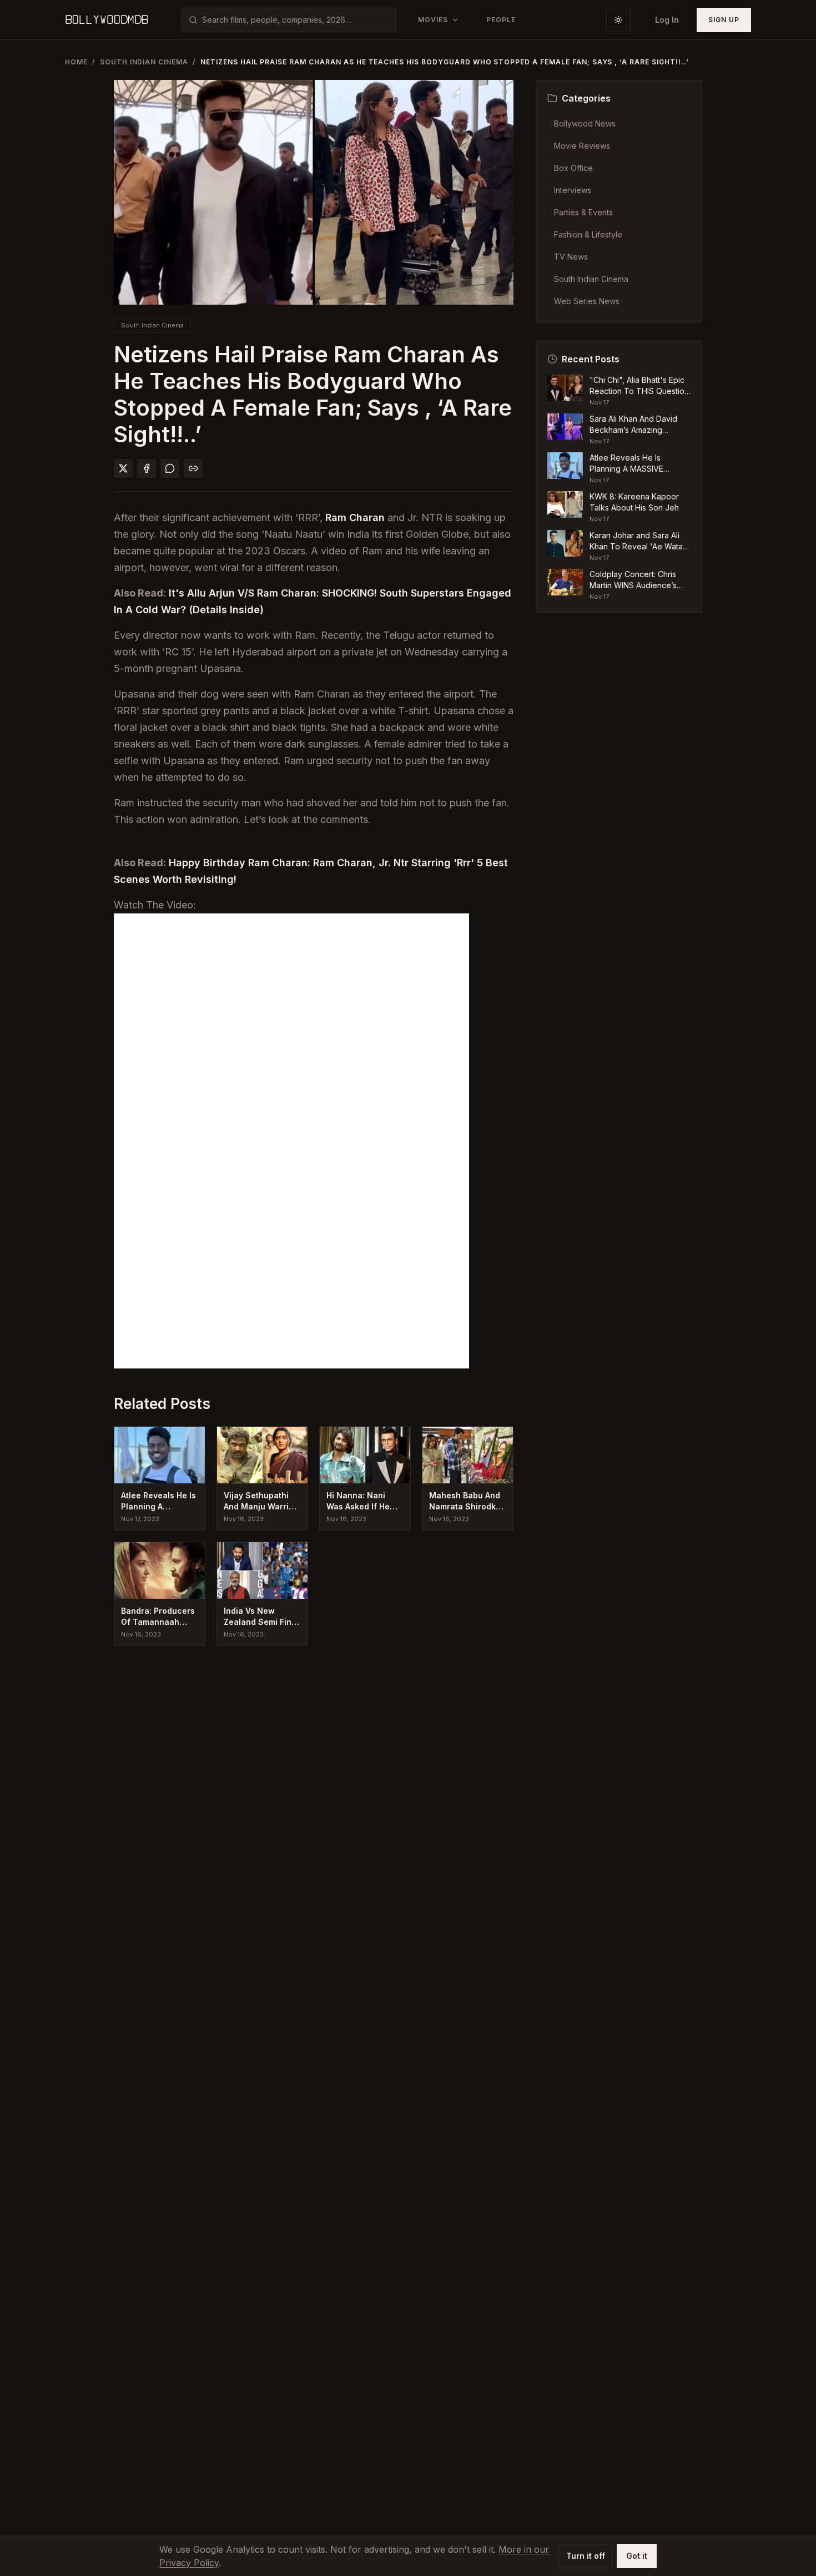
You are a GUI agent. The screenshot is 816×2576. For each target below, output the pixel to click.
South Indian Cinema (144, 62)
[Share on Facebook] (147, 468)
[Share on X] (123, 468)
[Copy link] (193, 468)
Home (76, 62)
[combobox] (296, 20)
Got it (637, 2556)
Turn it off (586, 2556)
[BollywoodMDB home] (107, 20)
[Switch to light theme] (618, 20)
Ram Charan (355, 517)
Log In (667, 20)
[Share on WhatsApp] (170, 468)
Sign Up (724, 20)
